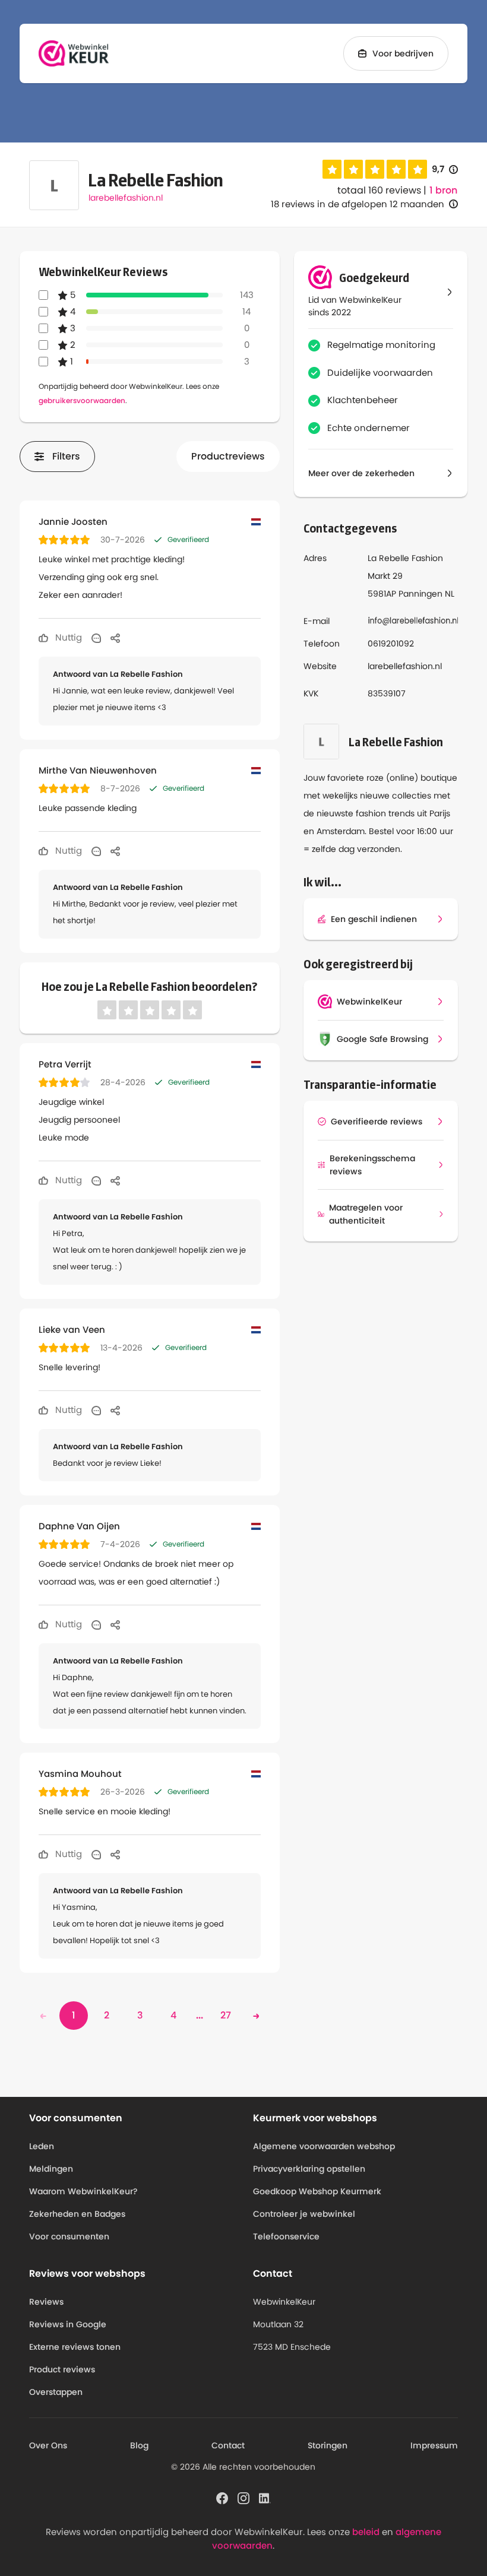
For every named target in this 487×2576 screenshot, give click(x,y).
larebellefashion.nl (126, 198)
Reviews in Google (68, 2324)
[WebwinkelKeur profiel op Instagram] (243, 2498)
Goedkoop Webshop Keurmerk (317, 2191)
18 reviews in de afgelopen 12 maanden (358, 204)
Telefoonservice (286, 2236)
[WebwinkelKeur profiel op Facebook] (222, 2498)
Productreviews (228, 456)
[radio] (332, 169)
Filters (66, 456)
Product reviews (62, 2369)
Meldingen (51, 2169)
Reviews (46, 2302)
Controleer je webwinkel (304, 2214)
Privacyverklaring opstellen (309, 2169)
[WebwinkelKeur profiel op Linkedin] (265, 2498)
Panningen (420, 594)
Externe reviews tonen (75, 2347)
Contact (228, 2445)
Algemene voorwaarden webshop (324, 2146)
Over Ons (48, 2445)
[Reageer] (96, 638)
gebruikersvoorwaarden (82, 400)
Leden (42, 2146)
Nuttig (67, 637)
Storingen (328, 2445)
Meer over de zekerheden (361, 473)
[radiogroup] (375, 169)
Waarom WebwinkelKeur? (83, 2191)
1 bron (443, 191)
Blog (139, 2445)
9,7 (445, 169)
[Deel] (115, 638)
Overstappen (56, 2392)
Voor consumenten (69, 2236)
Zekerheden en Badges (77, 2214)
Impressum (434, 2445)
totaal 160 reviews (379, 190)
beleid (366, 2532)
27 (226, 2015)
